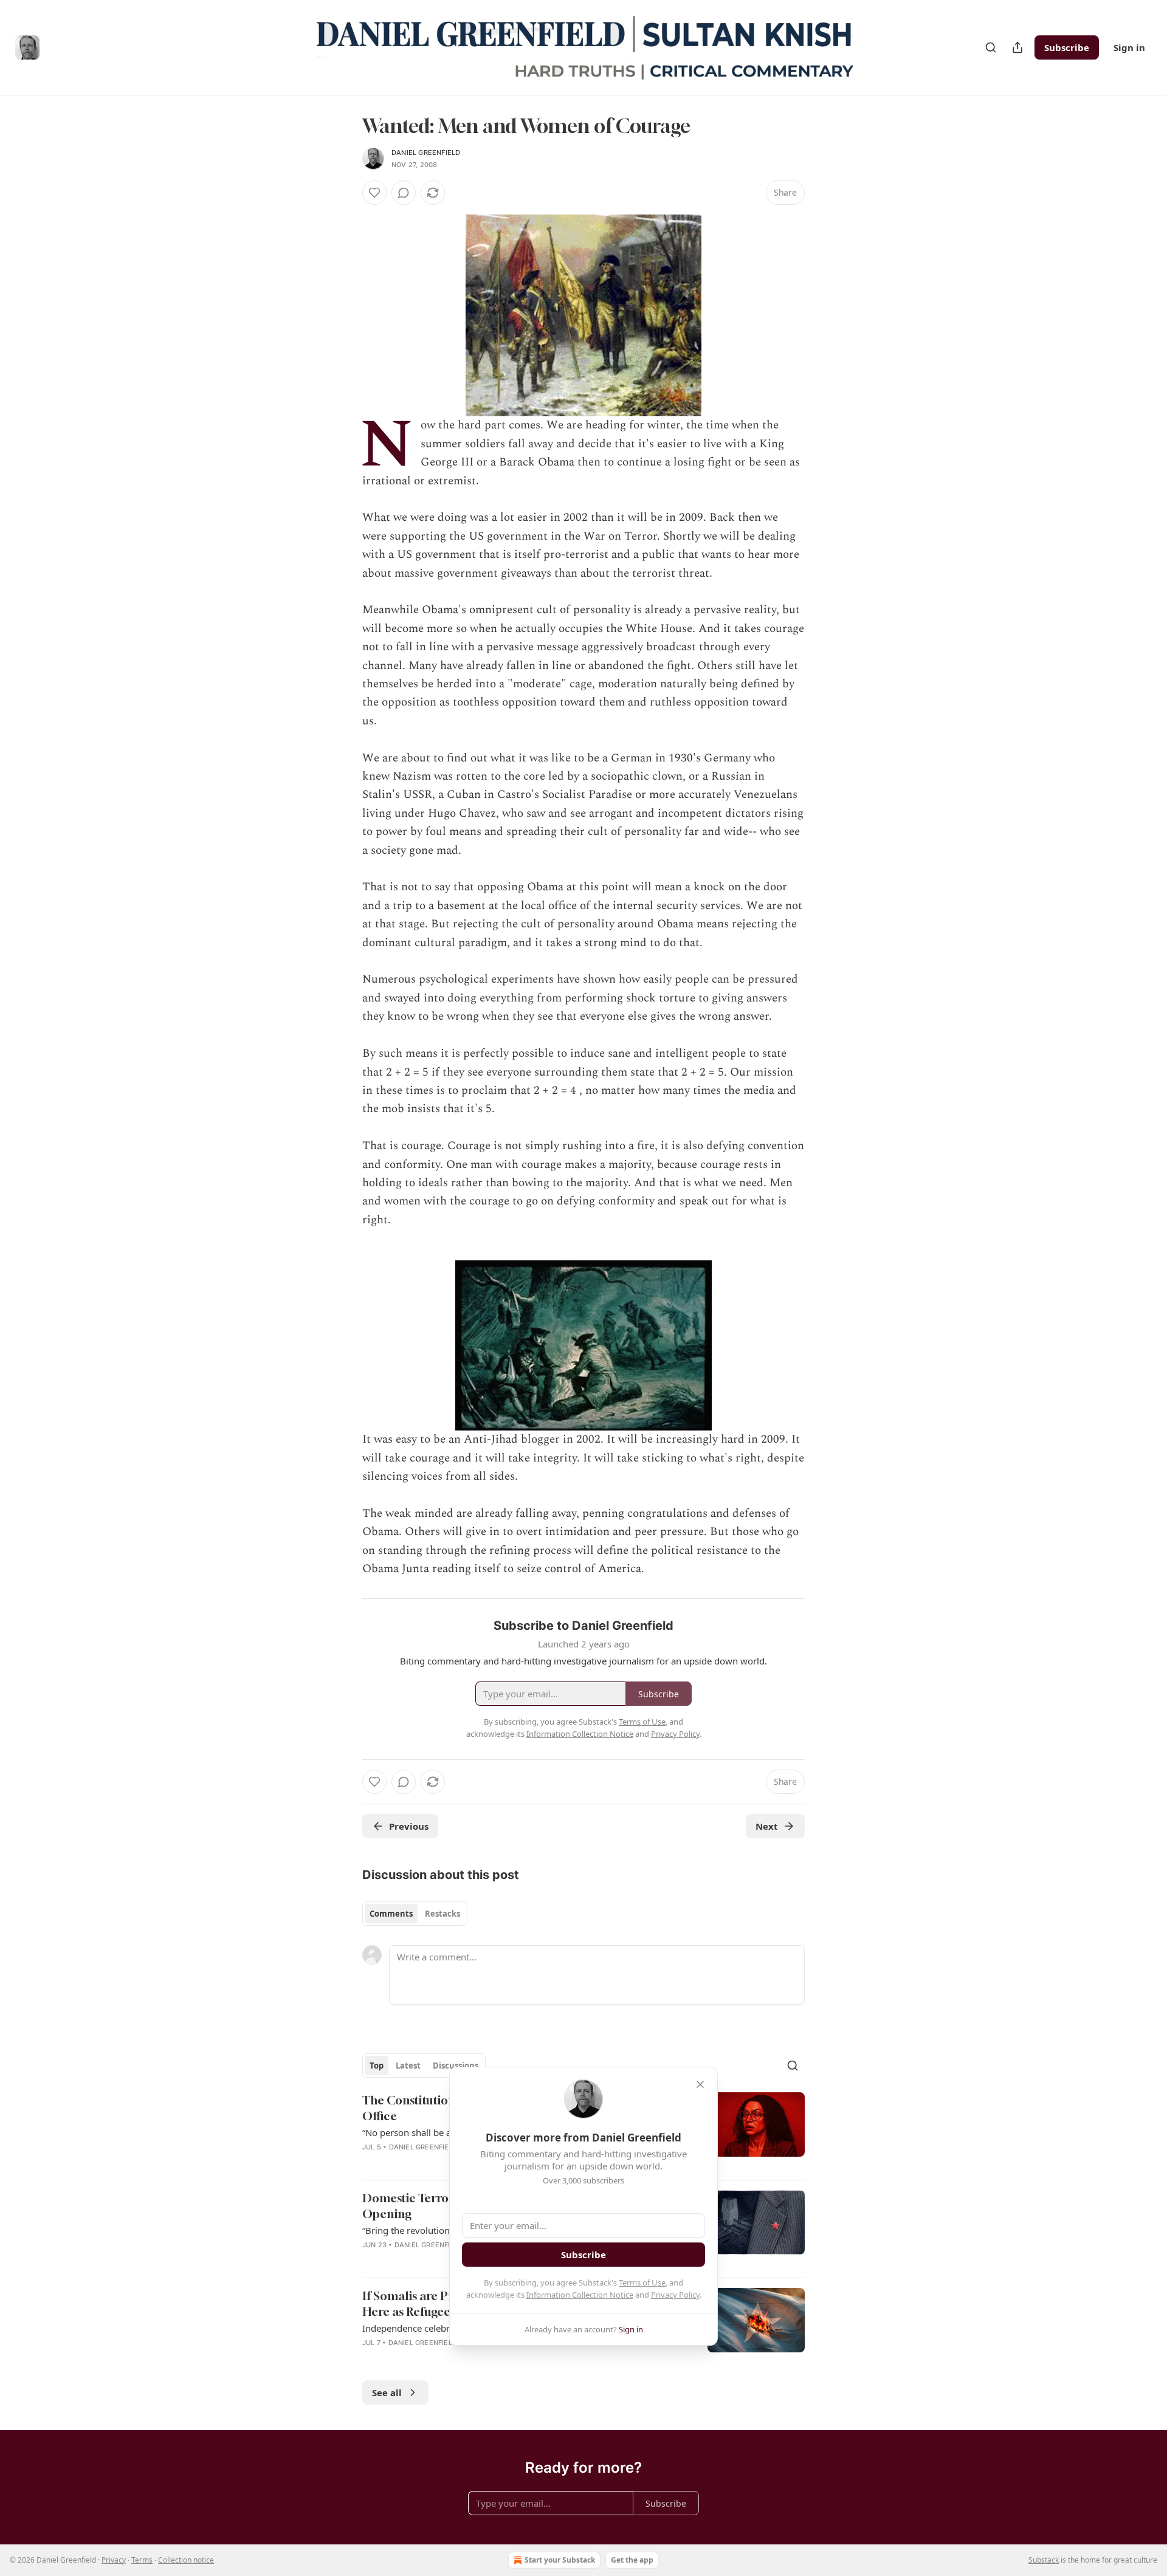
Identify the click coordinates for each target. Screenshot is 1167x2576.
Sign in (1129, 47)
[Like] (374, 193)
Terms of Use (642, 2282)
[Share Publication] (1017, 47)
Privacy (114, 2560)
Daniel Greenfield (426, 153)
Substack (1044, 2560)
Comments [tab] (391, 1914)
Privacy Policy (675, 2295)
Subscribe (1067, 47)
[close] (700, 2084)
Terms (142, 2560)
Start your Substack (560, 2560)
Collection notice (186, 2560)
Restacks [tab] (442, 1914)
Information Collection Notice (580, 2295)
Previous (409, 1826)
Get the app (632, 2560)
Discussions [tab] (456, 2066)
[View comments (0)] (404, 193)
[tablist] (415, 1914)
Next (767, 1826)
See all (387, 2392)
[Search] (991, 47)
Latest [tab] (408, 2066)
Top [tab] (377, 2066)
